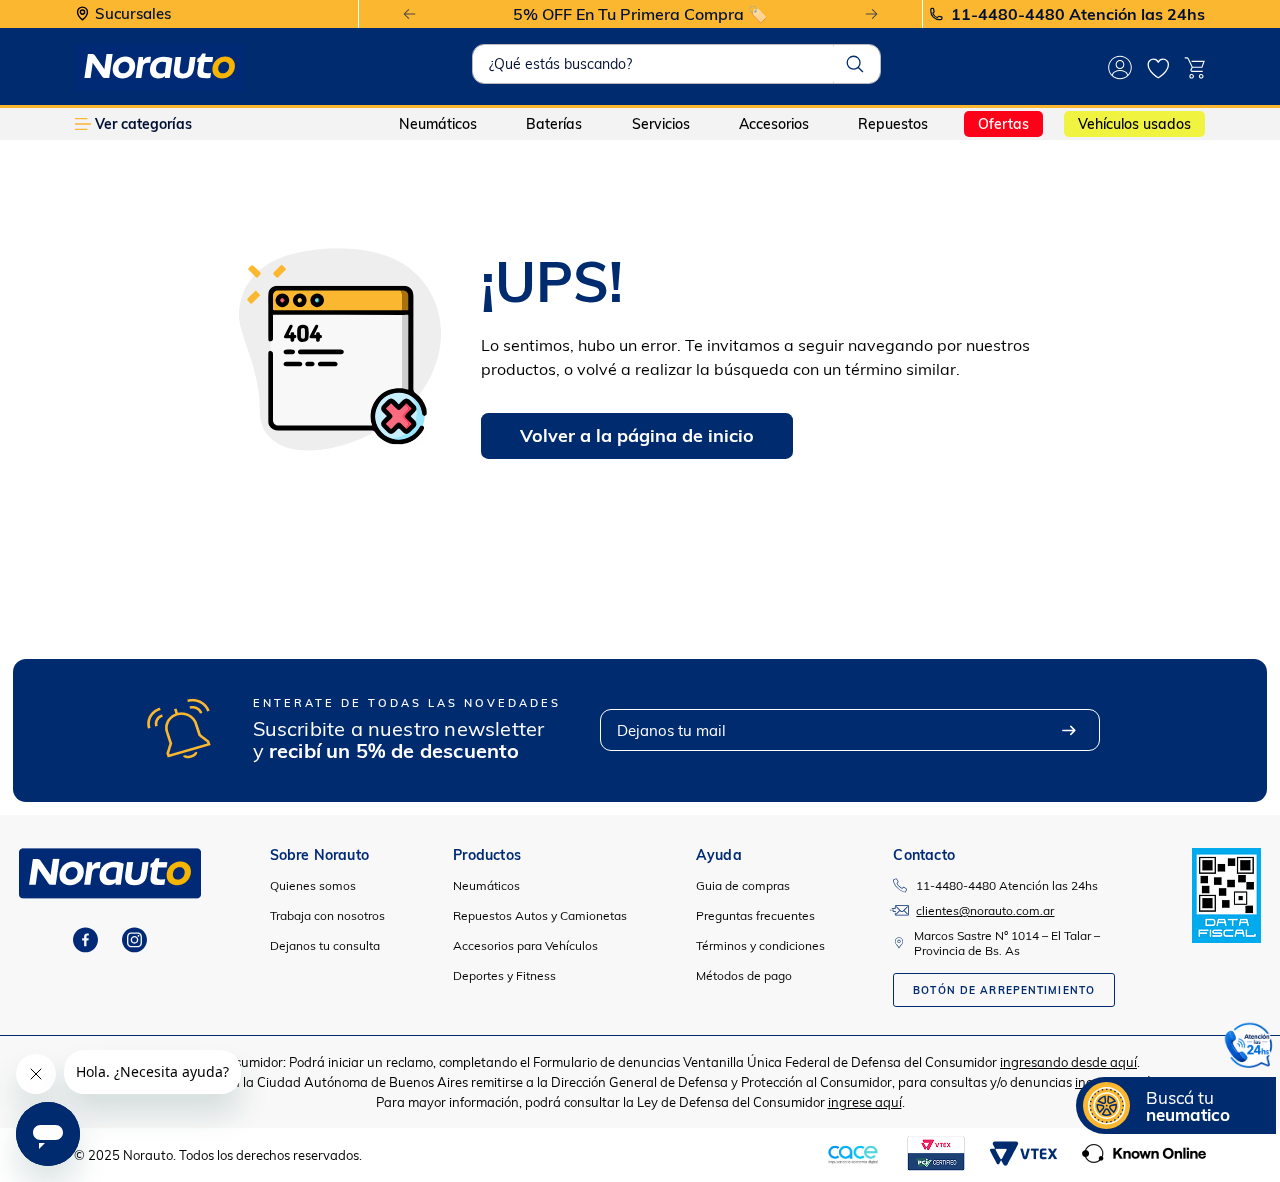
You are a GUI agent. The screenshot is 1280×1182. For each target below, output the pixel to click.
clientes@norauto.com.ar (985, 910)
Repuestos (893, 124)
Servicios (661, 124)
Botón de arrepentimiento (1004, 990)
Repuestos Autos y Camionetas (540, 915)
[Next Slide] (871, 14)
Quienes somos (313, 885)
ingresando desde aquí (1068, 1062)
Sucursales (133, 14)
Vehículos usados (1134, 124)
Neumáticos (438, 124)
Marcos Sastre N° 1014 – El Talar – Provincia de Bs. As (1007, 943)
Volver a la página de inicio (637, 435)
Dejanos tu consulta (325, 945)
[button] (1249, 1048)
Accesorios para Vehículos (525, 945)
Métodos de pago (744, 975)
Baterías (554, 124)
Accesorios (774, 124)
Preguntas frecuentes (755, 915)
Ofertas (1003, 124)
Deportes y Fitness (504, 975)
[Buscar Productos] (855, 64)
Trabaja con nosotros (327, 915)
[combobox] (677, 64)
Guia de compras (743, 885)
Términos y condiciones (760, 945)
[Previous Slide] (409, 14)
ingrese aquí (865, 1102)
